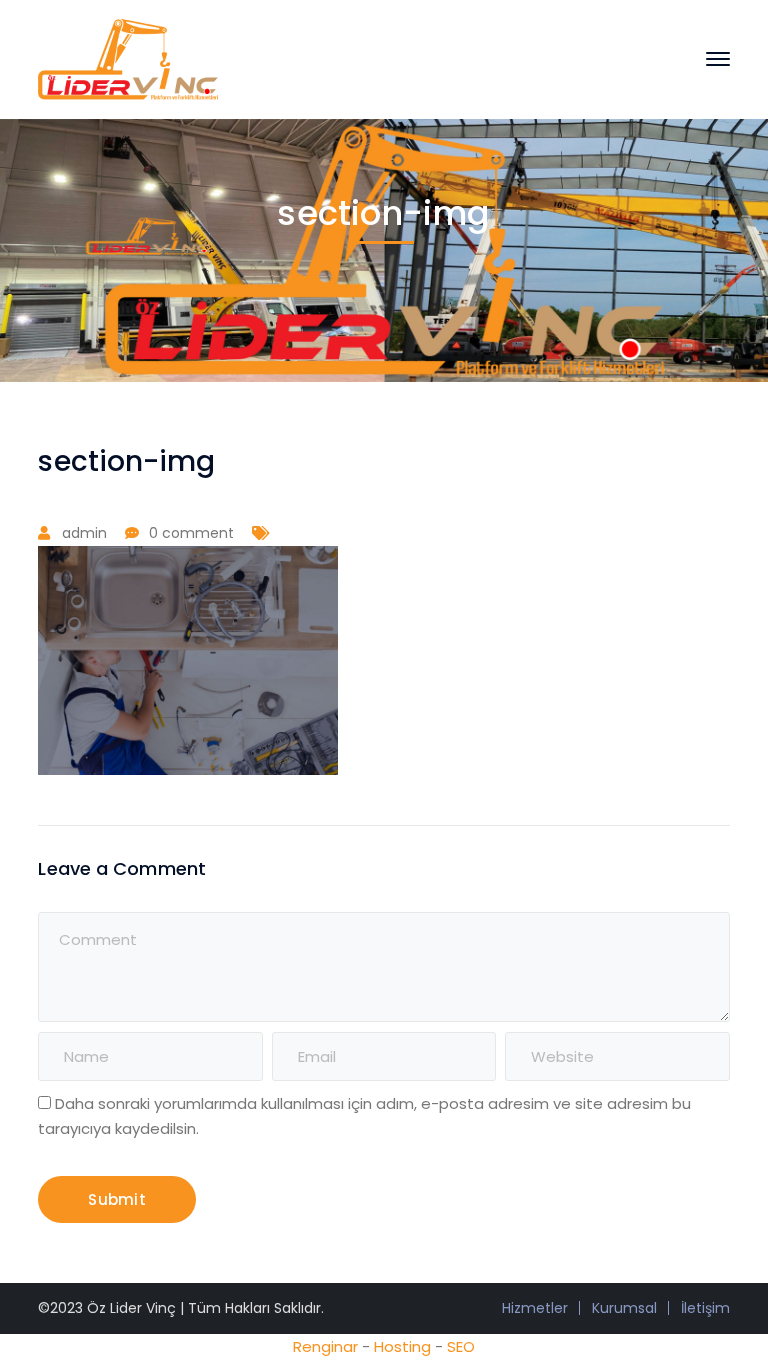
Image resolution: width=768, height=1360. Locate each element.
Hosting (402, 1346)
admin (84, 533)
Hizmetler (535, 1308)
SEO (461, 1346)
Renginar (325, 1346)
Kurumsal (624, 1308)
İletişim (705, 1308)
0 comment (191, 533)
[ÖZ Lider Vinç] (128, 57)
